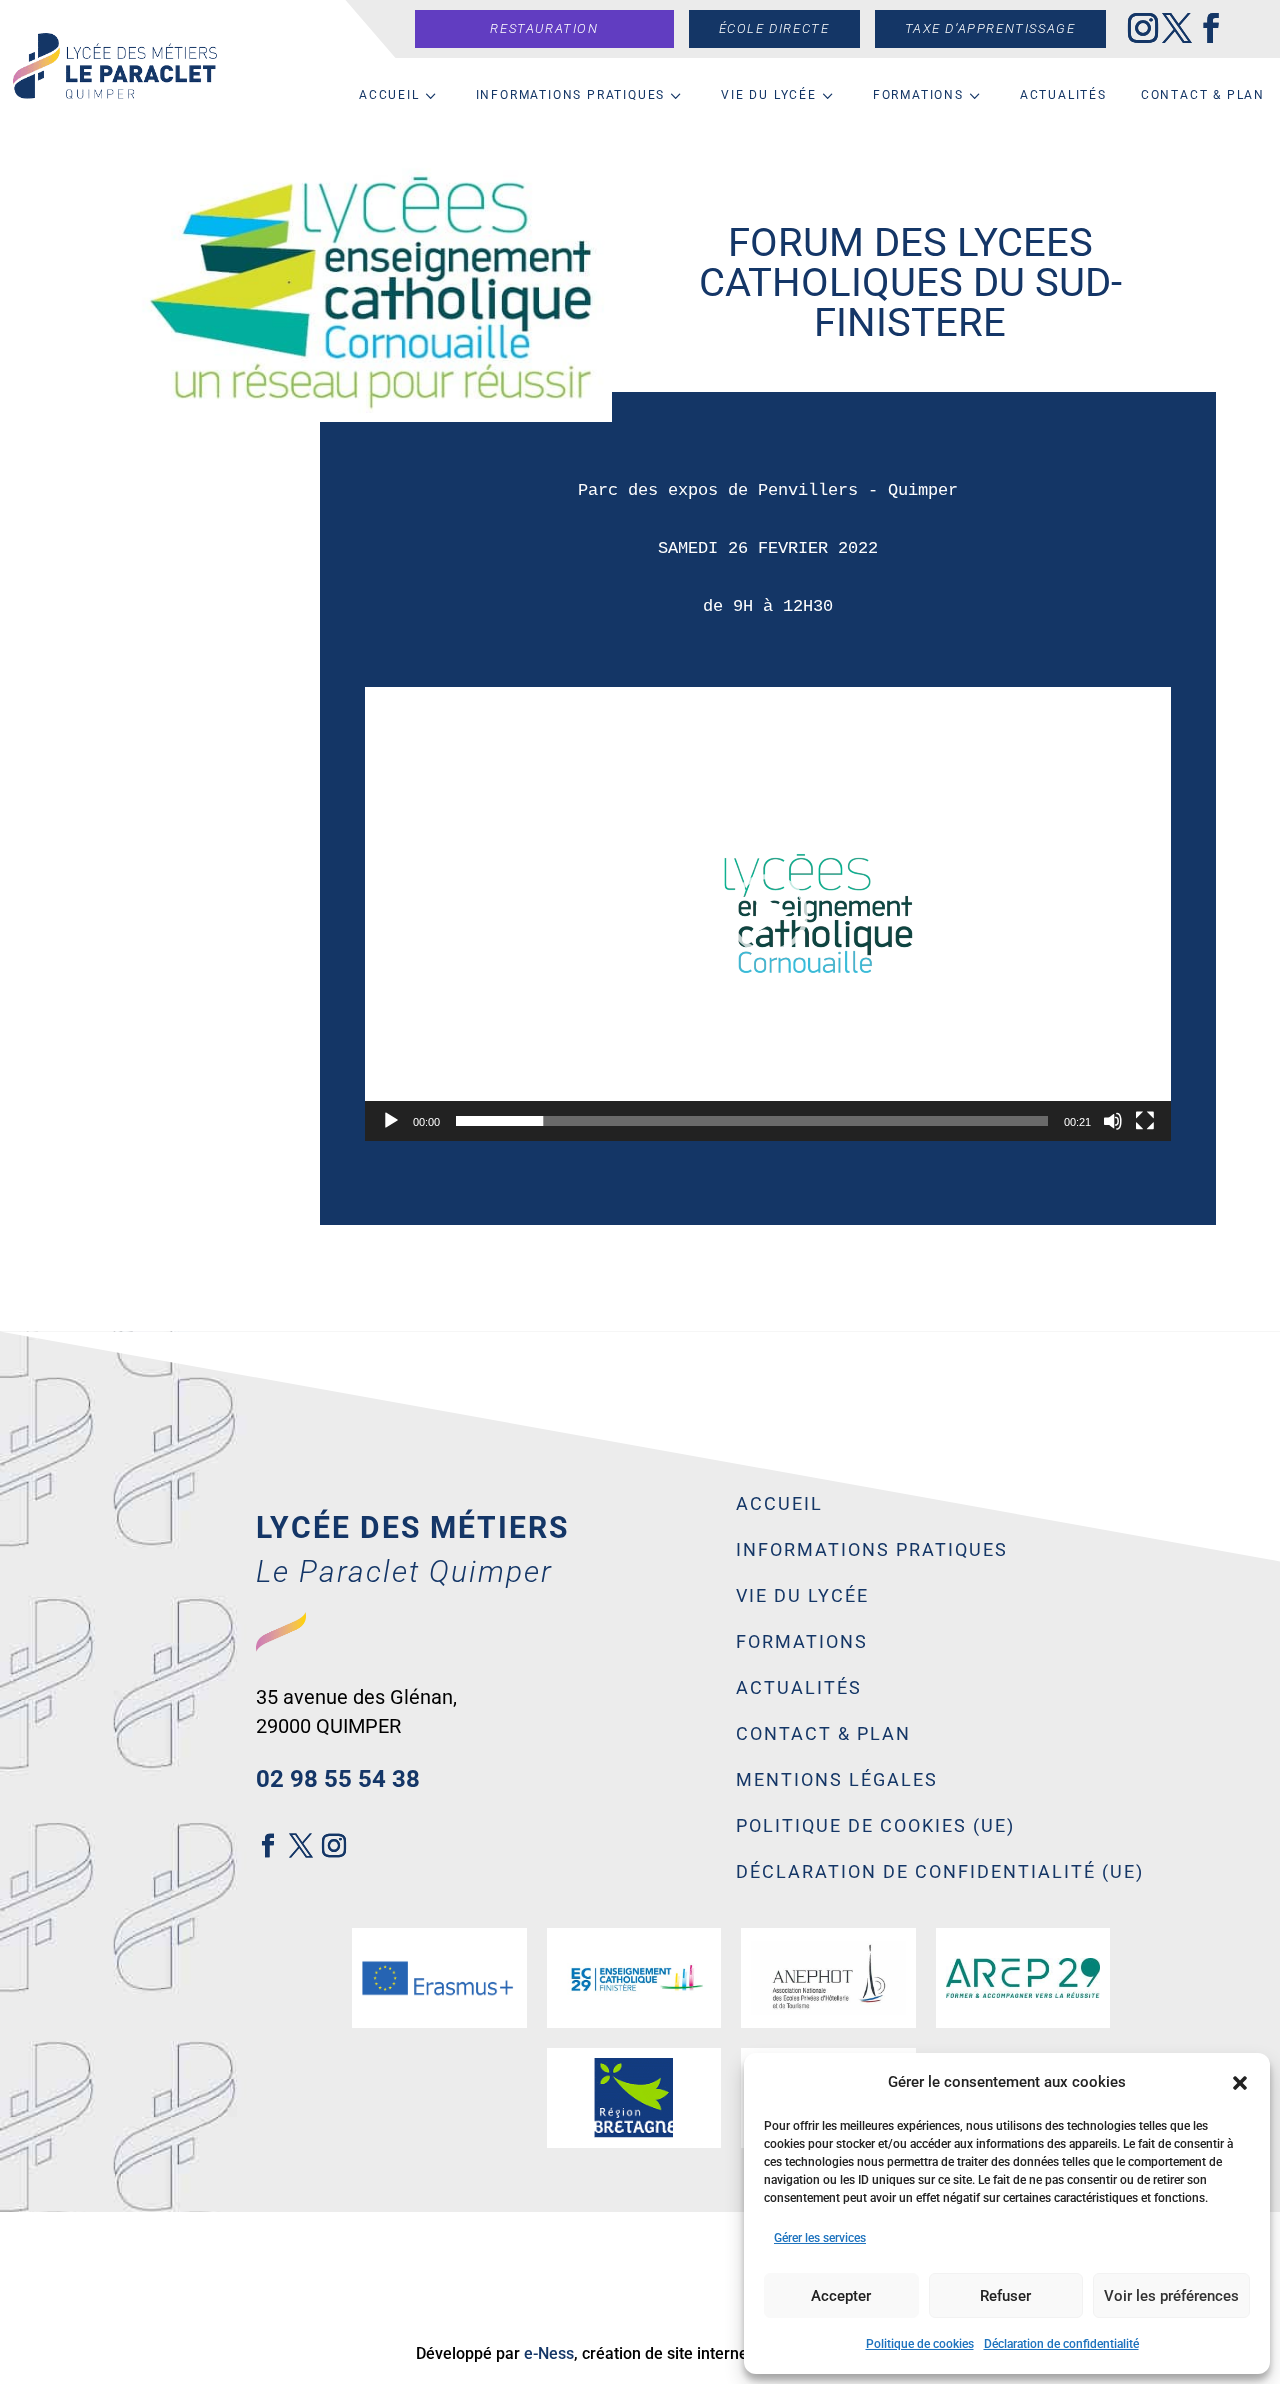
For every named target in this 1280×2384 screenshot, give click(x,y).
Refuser (1005, 2296)
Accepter (841, 2296)
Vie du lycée (769, 95)
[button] (1240, 2083)
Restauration (544, 28)
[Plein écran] (1145, 1121)
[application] (768, 914)
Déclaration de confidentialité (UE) (940, 1872)
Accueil (389, 95)
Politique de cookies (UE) (875, 1826)
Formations (918, 95)
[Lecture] (391, 1121)
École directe (774, 28)
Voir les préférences (1171, 2296)
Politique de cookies (920, 2344)
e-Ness (549, 2353)
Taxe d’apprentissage (990, 28)
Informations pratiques (571, 95)
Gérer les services (820, 2238)
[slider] (752, 1121)
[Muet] (1113, 1121)
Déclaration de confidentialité (1061, 2344)
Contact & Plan (1203, 95)
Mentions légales (837, 1780)
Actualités (1063, 95)
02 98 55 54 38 (338, 1779)
